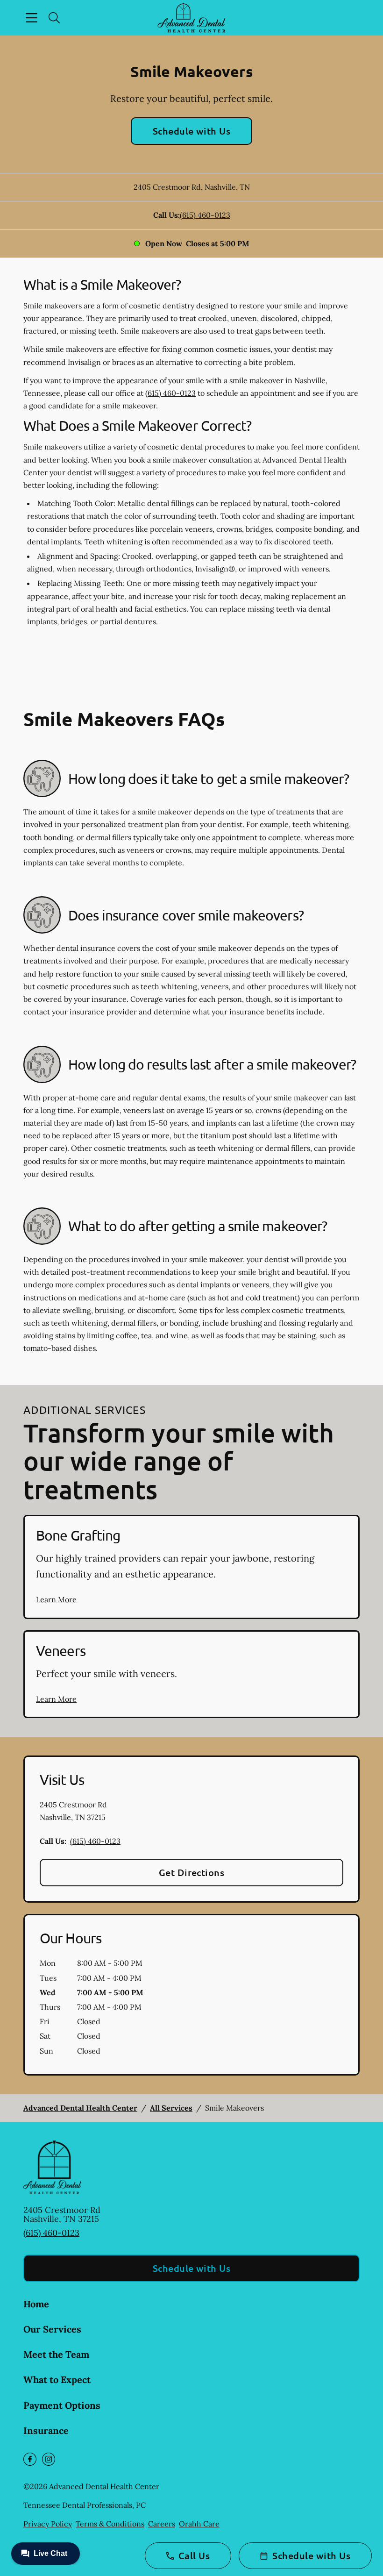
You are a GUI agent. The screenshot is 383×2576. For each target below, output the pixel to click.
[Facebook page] (30, 2459)
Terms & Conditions (110, 2524)
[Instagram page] (49, 2459)
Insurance (46, 2430)
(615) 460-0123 (205, 215)
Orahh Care (199, 2524)
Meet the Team (56, 2354)
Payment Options (62, 2405)
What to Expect (57, 2380)
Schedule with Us (192, 131)
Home (36, 2304)
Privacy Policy (48, 2524)
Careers (162, 2524)
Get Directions (192, 1872)
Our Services (52, 2329)
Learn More (56, 1599)
